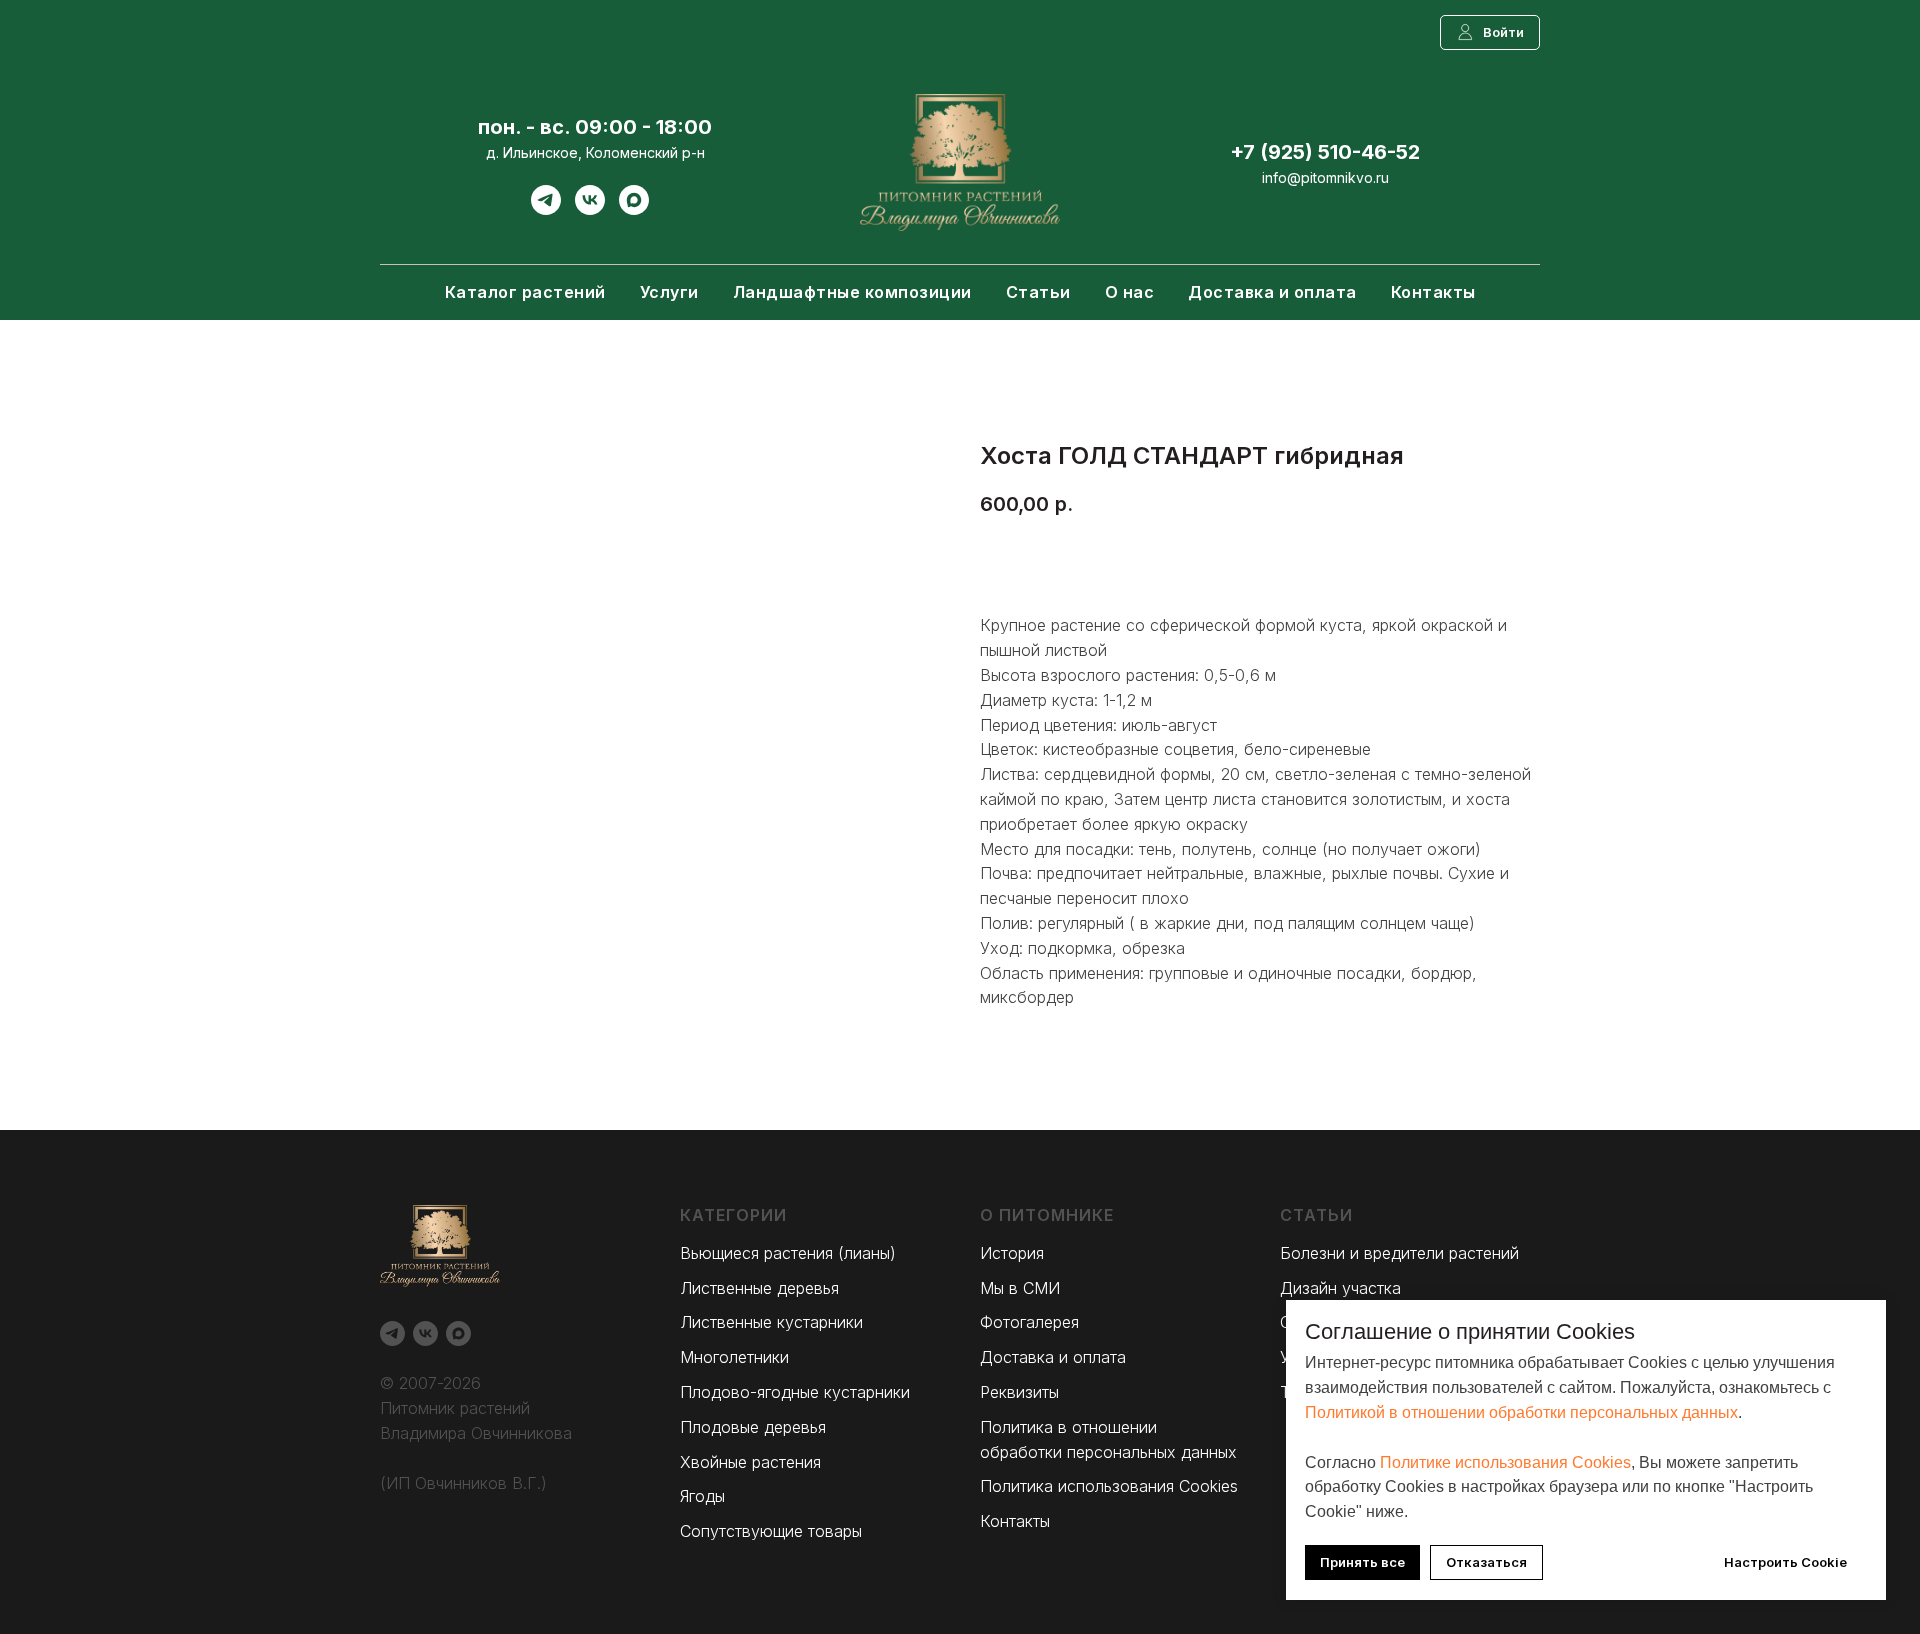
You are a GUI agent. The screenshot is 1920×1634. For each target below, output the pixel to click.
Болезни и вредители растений (1399, 1253)
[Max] (634, 209)
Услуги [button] (669, 292)
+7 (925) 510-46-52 (1325, 152)
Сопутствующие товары (771, 1531)
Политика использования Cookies (1109, 1486)
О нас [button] (1130, 292)
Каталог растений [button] (525, 292)
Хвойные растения (750, 1462)
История (1012, 1253)
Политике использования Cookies (1505, 1462)
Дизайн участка (1340, 1288)
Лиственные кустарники (771, 1322)
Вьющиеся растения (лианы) (788, 1253)
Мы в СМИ (1020, 1288)
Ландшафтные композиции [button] (852, 292)
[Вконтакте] (590, 209)
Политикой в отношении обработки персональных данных (1521, 1412)
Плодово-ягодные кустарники (795, 1392)
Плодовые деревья (753, 1427)
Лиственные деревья (759, 1288)
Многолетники (734, 1357)
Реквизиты (1019, 1392)
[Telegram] (546, 209)
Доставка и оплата (1272, 292)
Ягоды (702, 1496)
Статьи (1038, 292)
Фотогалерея (1029, 1322)
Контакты (1433, 292)
